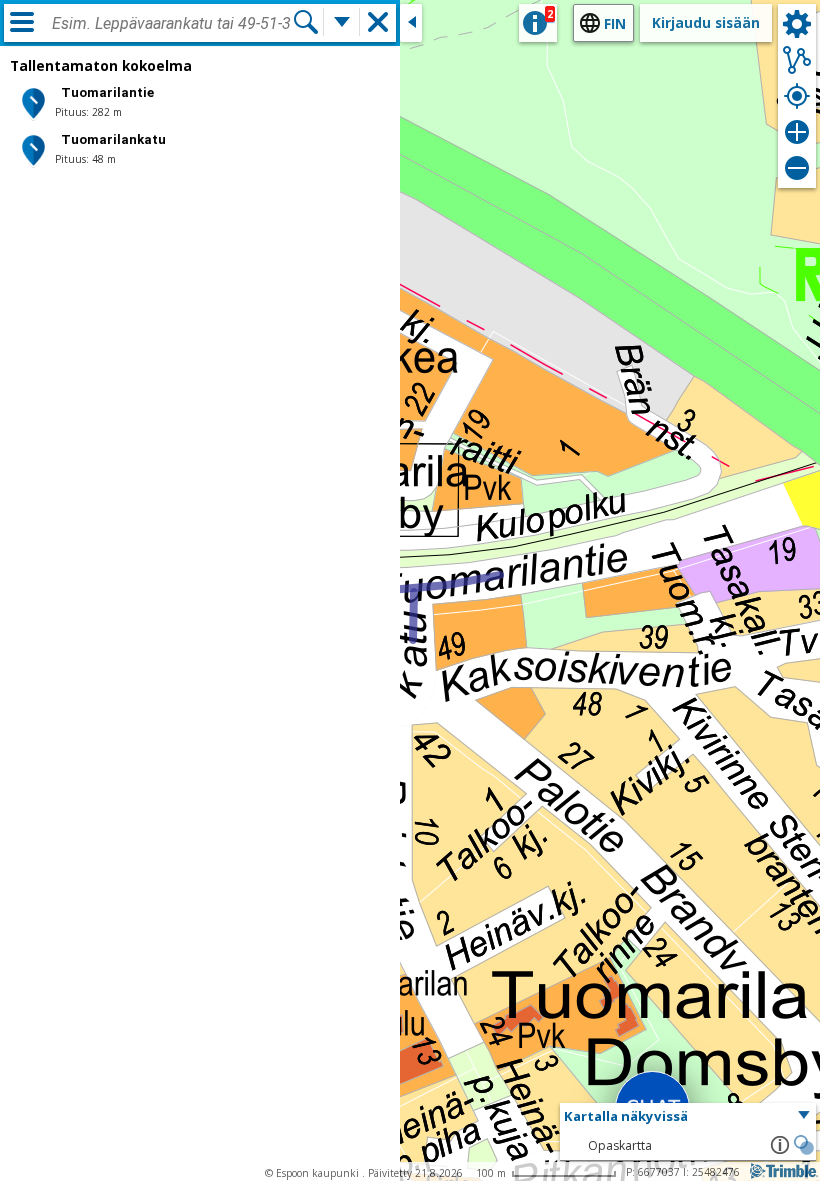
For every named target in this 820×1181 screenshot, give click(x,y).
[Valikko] (22, 22)
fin (615, 23)
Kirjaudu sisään (706, 22)
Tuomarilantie (107, 92)
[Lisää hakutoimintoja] (342, 22)
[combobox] (172, 24)
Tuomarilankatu (113, 139)
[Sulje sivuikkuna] (411, 23)
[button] (688, 1117)
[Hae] (306, 22)
